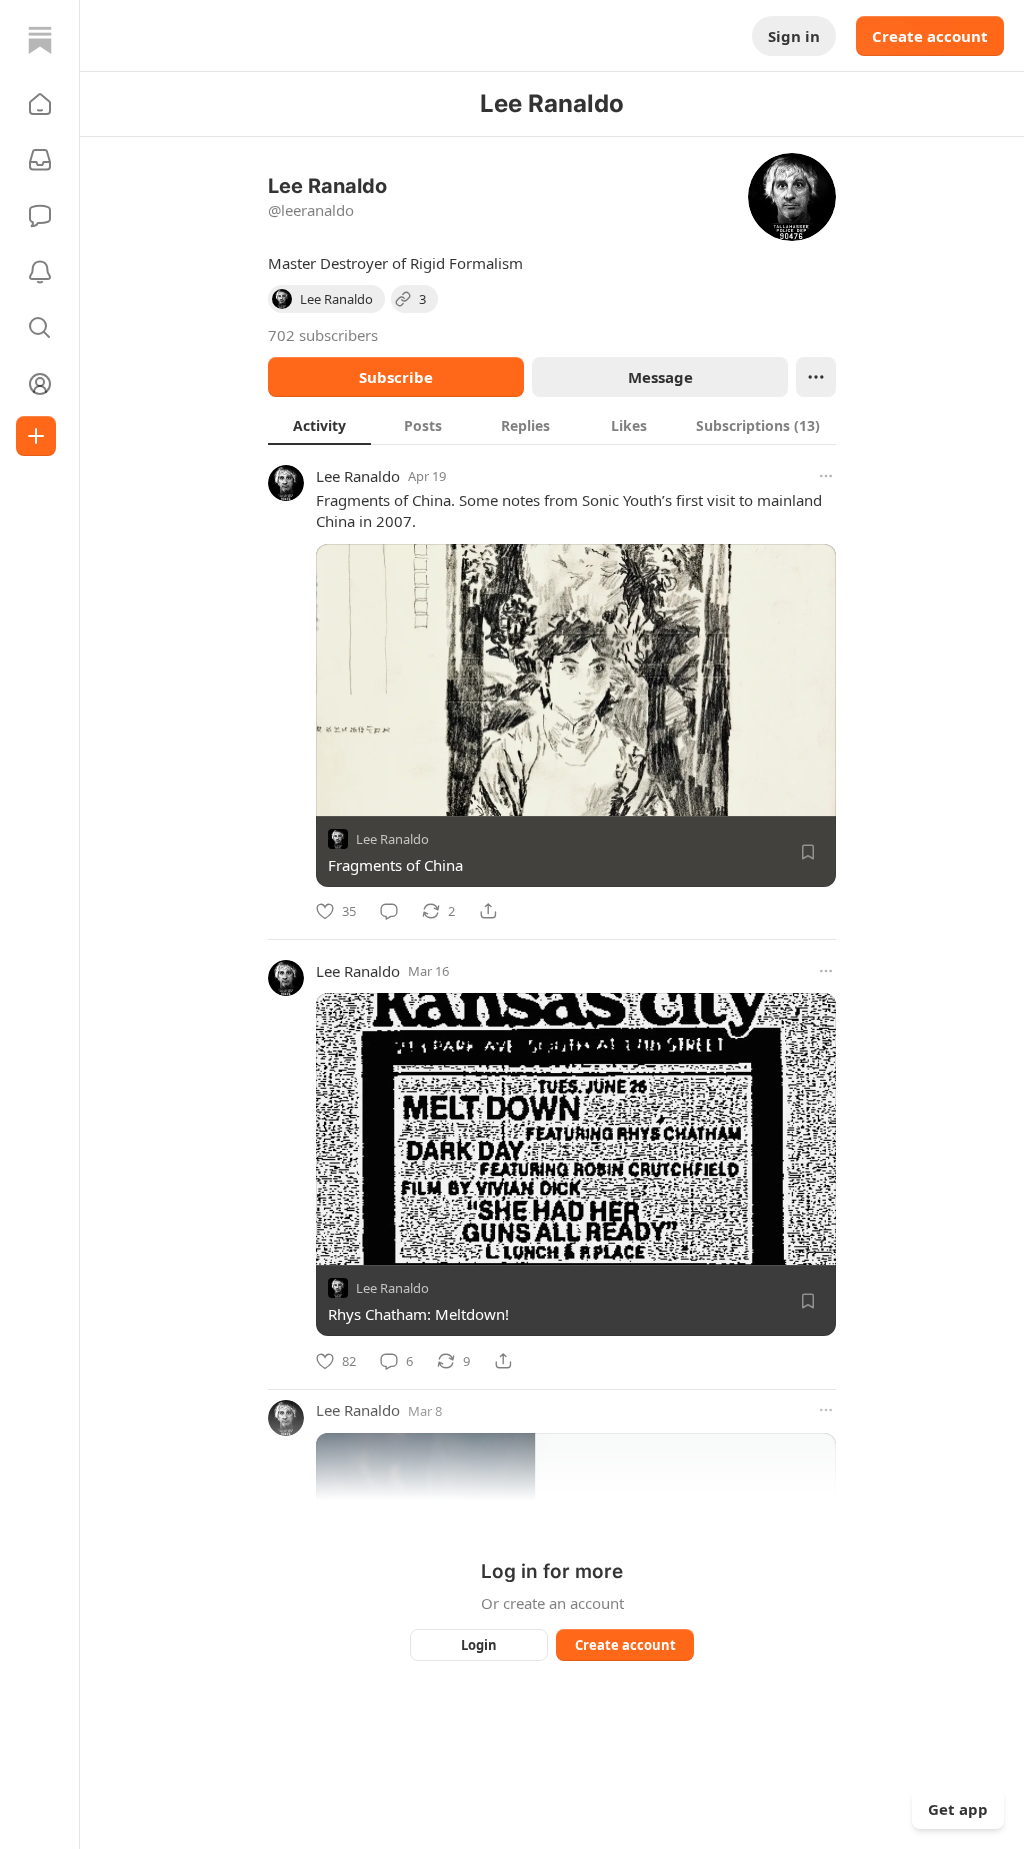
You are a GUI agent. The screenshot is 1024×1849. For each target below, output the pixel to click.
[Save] (808, 852)
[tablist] (552, 425)
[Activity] (40, 272)
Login (479, 1645)
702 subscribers (323, 335)
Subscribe (396, 377)
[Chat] (40, 216)
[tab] (319, 425)
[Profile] (40, 384)
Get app (958, 1809)
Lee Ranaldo (358, 476)
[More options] (826, 476)
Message (660, 377)
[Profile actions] (816, 377)
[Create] (36, 436)
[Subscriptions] (40, 160)
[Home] (40, 40)
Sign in (794, 36)
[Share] (488, 911)
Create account (930, 36)
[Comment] (389, 911)
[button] (40, 104)
